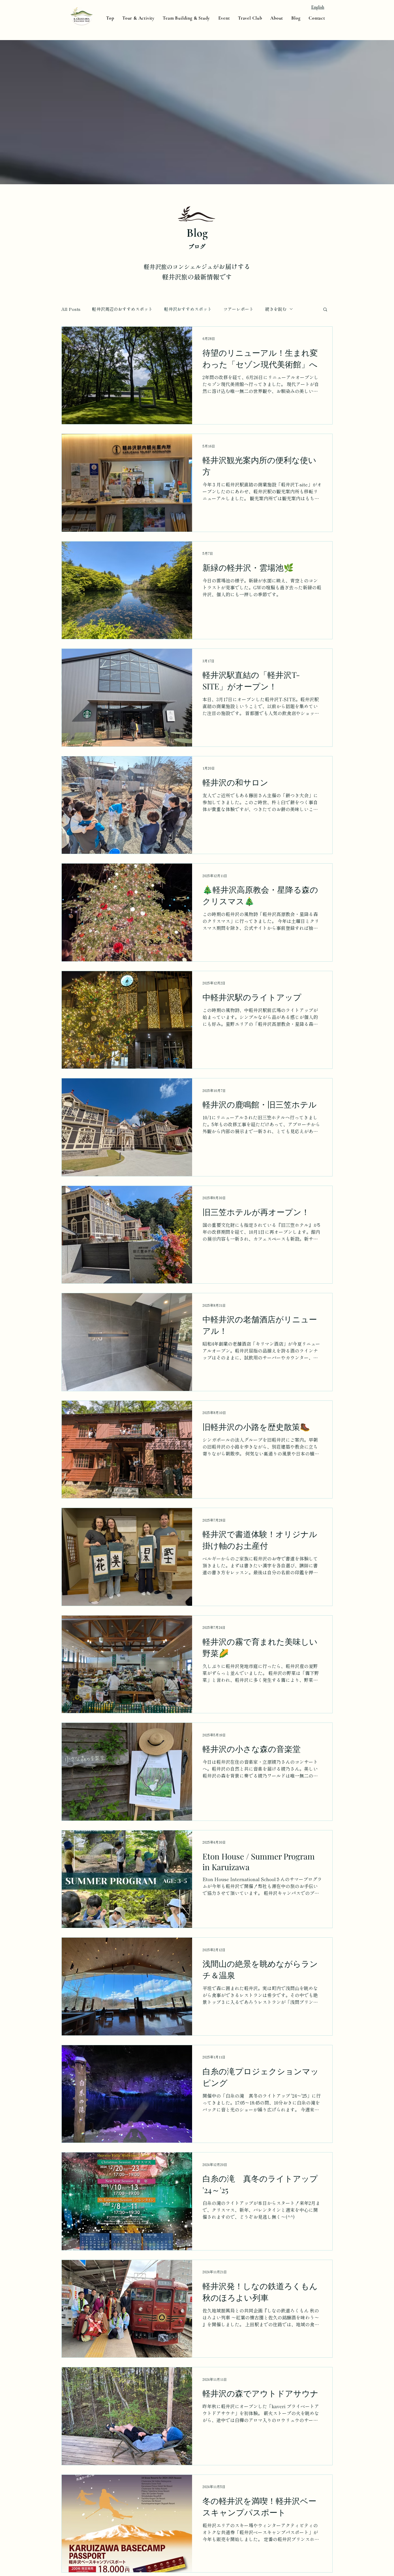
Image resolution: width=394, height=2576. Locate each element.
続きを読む (276, 309)
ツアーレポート (238, 309)
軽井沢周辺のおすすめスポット (122, 309)
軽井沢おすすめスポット (188, 309)
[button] (325, 310)
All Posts (71, 309)
